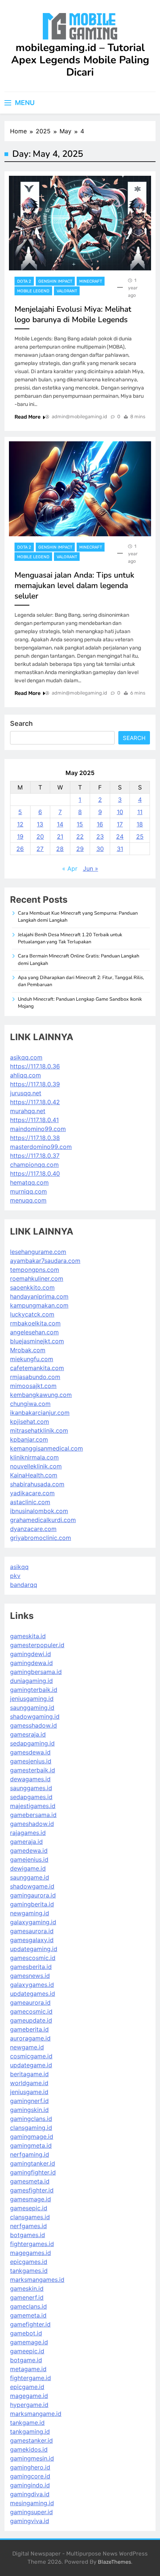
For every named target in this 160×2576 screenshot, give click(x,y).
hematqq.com (29, 1182)
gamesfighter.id (32, 2190)
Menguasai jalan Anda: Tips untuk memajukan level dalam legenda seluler (74, 585)
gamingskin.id (29, 2110)
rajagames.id (28, 1833)
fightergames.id (32, 2244)
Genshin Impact (55, 281)
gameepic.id (27, 2351)
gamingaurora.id (33, 1895)
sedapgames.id (31, 1797)
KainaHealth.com (34, 1475)
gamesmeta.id (30, 2181)
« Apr (70, 868)
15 (80, 824)
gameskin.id (27, 2288)
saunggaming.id (32, 1708)
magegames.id (31, 2253)
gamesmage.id (31, 2199)
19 (20, 836)
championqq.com (34, 1165)
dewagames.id (30, 1779)
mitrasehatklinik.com (39, 1430)
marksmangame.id (36, 2414)
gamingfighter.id (33, 2172)
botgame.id (26, 2360)
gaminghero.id (30, 2467)
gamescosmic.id (33, 1958)
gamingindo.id (30, 2485)
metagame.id (28, 2369)
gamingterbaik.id (34, 1690)
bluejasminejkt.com (37, 1341)
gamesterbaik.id (33, 1770)
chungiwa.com (30, 1404)
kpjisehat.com (30, 1422)
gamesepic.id (29, 2208)
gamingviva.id (30, 2521)
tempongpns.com (35, 1270)
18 (140, 824)
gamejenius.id (29, 1859)
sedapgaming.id (32, 1743)
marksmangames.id (37, 2280)
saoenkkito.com (32, 1287)
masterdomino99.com (41, 1147)
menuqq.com (28, 1200)
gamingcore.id (30, 2476)
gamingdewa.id (31, 1663)
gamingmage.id (32, 2137)
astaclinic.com (30, 1502)
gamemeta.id (28, 2315)
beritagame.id (29, 2074)
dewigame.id (28, 1868)
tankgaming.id (30, 2432)
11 (140, 812)
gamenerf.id (27, 2297)
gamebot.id (26, 2333)
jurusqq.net (26, 1093)
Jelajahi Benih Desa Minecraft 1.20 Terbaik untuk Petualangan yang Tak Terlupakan (70, 938)
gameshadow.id (32, 1824)
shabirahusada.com (37, 1484)
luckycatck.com (32, 1314)
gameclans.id (28, 2306)
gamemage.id (29, 2342)
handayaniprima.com (39, 1296)
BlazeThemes (114, 2562)
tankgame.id (27, 2423)
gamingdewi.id (31, 1654)
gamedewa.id (29, 1851)
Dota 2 (24, 281)
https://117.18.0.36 (35, 1066)
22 (80, 836)
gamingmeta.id (31, 2145)
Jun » (91, 868)
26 (20, 849)
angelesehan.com (34, 1332)
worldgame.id (29, 2083)
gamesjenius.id (31, 1761)
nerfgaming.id (30, 2154)
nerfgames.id (28, 2226)
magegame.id (29, 2396)
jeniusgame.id (29, 2092)
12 (20, 824)
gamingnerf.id (29, 2101)
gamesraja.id (28, 1734)
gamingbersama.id (36, 1672)
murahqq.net (28, 1111)
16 (100, 824)
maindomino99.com (38, 1129)
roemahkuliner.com (37, 1279)
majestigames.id (33, 1806)
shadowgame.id (32, 1886)
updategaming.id (34, 1949)
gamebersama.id (33, 1815)
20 (40, 836)
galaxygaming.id (33, 1922)
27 (40, 849)
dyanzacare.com (33, 1529)
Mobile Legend (33, 291)
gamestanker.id (31, 2440)
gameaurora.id (30, 2002)
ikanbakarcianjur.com (40, 1413)
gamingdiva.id (30, 2494)
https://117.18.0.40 (35, 1173)
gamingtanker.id (33, 2163)
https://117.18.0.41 (34, 1120)
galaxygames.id (32, 1985)
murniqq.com (28, 1191)
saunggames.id (31, 1788)
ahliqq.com (25, 1075)
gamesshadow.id (33, 1725)
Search (21, 723)
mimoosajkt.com (33, 1386)
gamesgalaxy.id (32, 1940)
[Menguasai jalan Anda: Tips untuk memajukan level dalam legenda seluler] (80, 489)
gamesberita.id (31, 1967)
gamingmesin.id (32, 2458)
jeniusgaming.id (32, 1699)
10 (120, 812)
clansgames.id (30, 2217)
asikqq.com (26, 1057)
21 (60, 836)
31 (120, 849)
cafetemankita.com (37, 1368)
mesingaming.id (32, 2503)
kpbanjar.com (29, 1439)
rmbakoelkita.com (35, 1323)
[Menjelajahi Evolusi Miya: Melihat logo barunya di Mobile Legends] (80, 223)
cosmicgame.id (31, 2056)
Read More (28, 417)
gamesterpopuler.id (37, 1645)
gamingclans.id (31, 2119)
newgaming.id (30, 1913)
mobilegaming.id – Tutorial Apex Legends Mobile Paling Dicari (80, 60)
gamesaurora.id (32, 1931)
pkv (15, 1576)
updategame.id (31, 2065)
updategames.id (33, 1994)
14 (60, 824)
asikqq (19, 1567)
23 (100, 836)
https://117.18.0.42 (35, 1102)
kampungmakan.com (39, 1305)
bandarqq (24, 1585)
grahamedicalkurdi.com (43, 1520)
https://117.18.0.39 (35, 1084)
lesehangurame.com (38, 1252)
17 (120, 824)
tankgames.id (29, 2271)
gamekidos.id (29, 2449)
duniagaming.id (31, 1681)
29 (80, 849)
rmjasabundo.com (35, 1377)
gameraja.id (26, 1842)
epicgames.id (29, 2262)
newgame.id (27, 2047)
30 (100, 849)
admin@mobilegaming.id (79, 417)
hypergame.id (29, 2405)
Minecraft (91, 281)
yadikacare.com (32, 1493)
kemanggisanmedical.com (47, 1448)
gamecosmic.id (31, 2011)
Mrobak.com (28, 1350)
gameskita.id (28, 1636)
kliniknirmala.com (34, 1457)
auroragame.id (30, 2038)
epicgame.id (27, 2387)
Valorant (67, 291)
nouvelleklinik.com (36, 1466)
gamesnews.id (30, 1976)
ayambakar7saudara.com (45, 1261)
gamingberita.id (32, 1904)
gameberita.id (29, 2029)
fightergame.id (31, 2378)
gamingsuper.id (31, 2512)
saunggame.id (30, 1877)
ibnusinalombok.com (39, 1511)
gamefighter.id (30, 2324)
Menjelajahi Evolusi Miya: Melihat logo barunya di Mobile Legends (73, 314)
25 (140, 836)
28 (60, 849)
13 (40, 824)
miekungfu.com (32, 1359)
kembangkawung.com (41, 1395)
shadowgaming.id (35, 1716)
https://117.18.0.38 (35, 1138)
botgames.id (28, 2235)
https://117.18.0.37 (35, 1156)
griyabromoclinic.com (41, 1538)
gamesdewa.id (30, 1752)
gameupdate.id (31, 2020)
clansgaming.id (31, 2128)
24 (120, 836)
